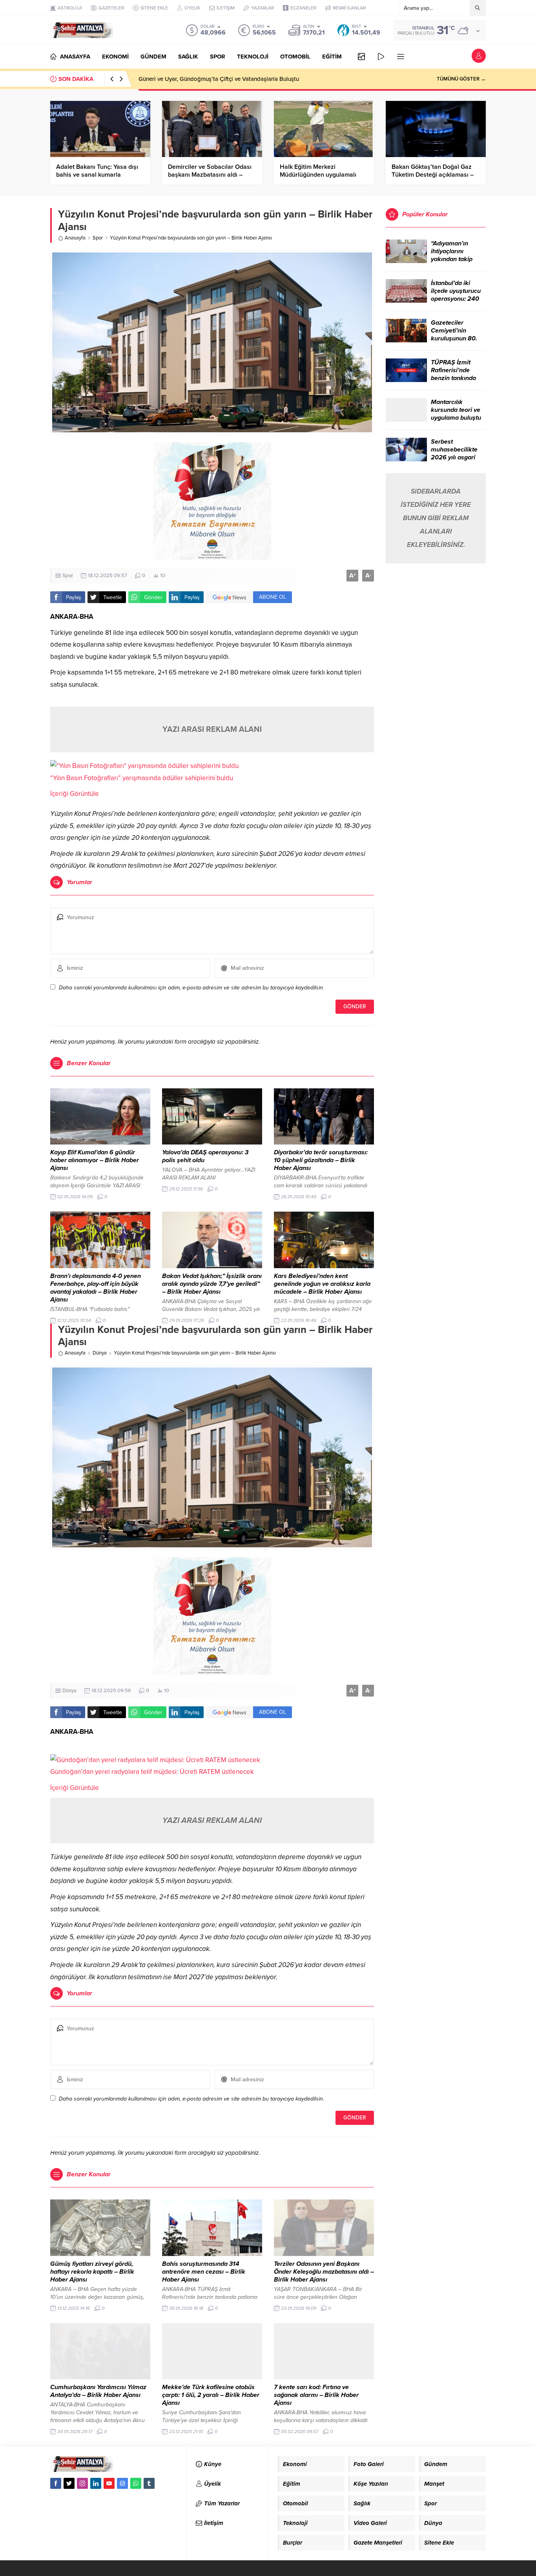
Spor (98, 238)
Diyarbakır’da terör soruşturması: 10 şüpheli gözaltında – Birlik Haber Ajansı (321, 1160)
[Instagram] (82, 2483)
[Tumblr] (149, 2483)
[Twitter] (69, 2483)
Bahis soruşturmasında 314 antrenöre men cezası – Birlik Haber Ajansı (204, 2272)
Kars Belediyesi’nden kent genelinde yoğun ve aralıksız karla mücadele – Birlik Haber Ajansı (322, 1284)
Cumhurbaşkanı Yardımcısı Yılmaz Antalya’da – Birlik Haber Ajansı (98, 2391)
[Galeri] (361, 57)
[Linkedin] (96, 2483)
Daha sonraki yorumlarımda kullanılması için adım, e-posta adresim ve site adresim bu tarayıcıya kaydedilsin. (191, 988)
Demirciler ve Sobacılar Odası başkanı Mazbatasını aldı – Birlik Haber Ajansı (210, 175)
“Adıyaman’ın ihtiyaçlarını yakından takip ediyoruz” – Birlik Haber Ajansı (455, 259)
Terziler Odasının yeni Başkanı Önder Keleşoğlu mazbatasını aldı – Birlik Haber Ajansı (324, 2272)
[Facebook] (56, 2483)
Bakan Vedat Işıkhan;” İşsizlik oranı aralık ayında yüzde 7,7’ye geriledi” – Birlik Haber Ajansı (212, 1284)
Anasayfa (75, 238)
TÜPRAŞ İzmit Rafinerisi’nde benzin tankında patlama (453, 374)
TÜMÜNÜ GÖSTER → (461, 79)
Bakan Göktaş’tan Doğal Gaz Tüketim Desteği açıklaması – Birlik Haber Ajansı (433, 175)
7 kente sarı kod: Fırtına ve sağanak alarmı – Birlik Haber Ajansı (316, 2395)
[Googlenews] (122, 2483)
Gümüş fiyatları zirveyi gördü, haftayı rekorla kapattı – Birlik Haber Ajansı (92, 2272)
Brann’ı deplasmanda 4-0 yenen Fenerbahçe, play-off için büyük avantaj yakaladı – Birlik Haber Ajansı (96, 1288)
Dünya (100, 1353)
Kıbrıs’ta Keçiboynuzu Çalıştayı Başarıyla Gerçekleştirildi (212, 79)
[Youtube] (109, 2483)
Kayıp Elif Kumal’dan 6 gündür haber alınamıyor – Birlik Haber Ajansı (95, 1160)
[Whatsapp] (136, 2483)
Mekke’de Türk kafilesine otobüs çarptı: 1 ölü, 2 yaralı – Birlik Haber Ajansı (211, 2395)
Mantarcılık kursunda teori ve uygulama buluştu (456, 410)
